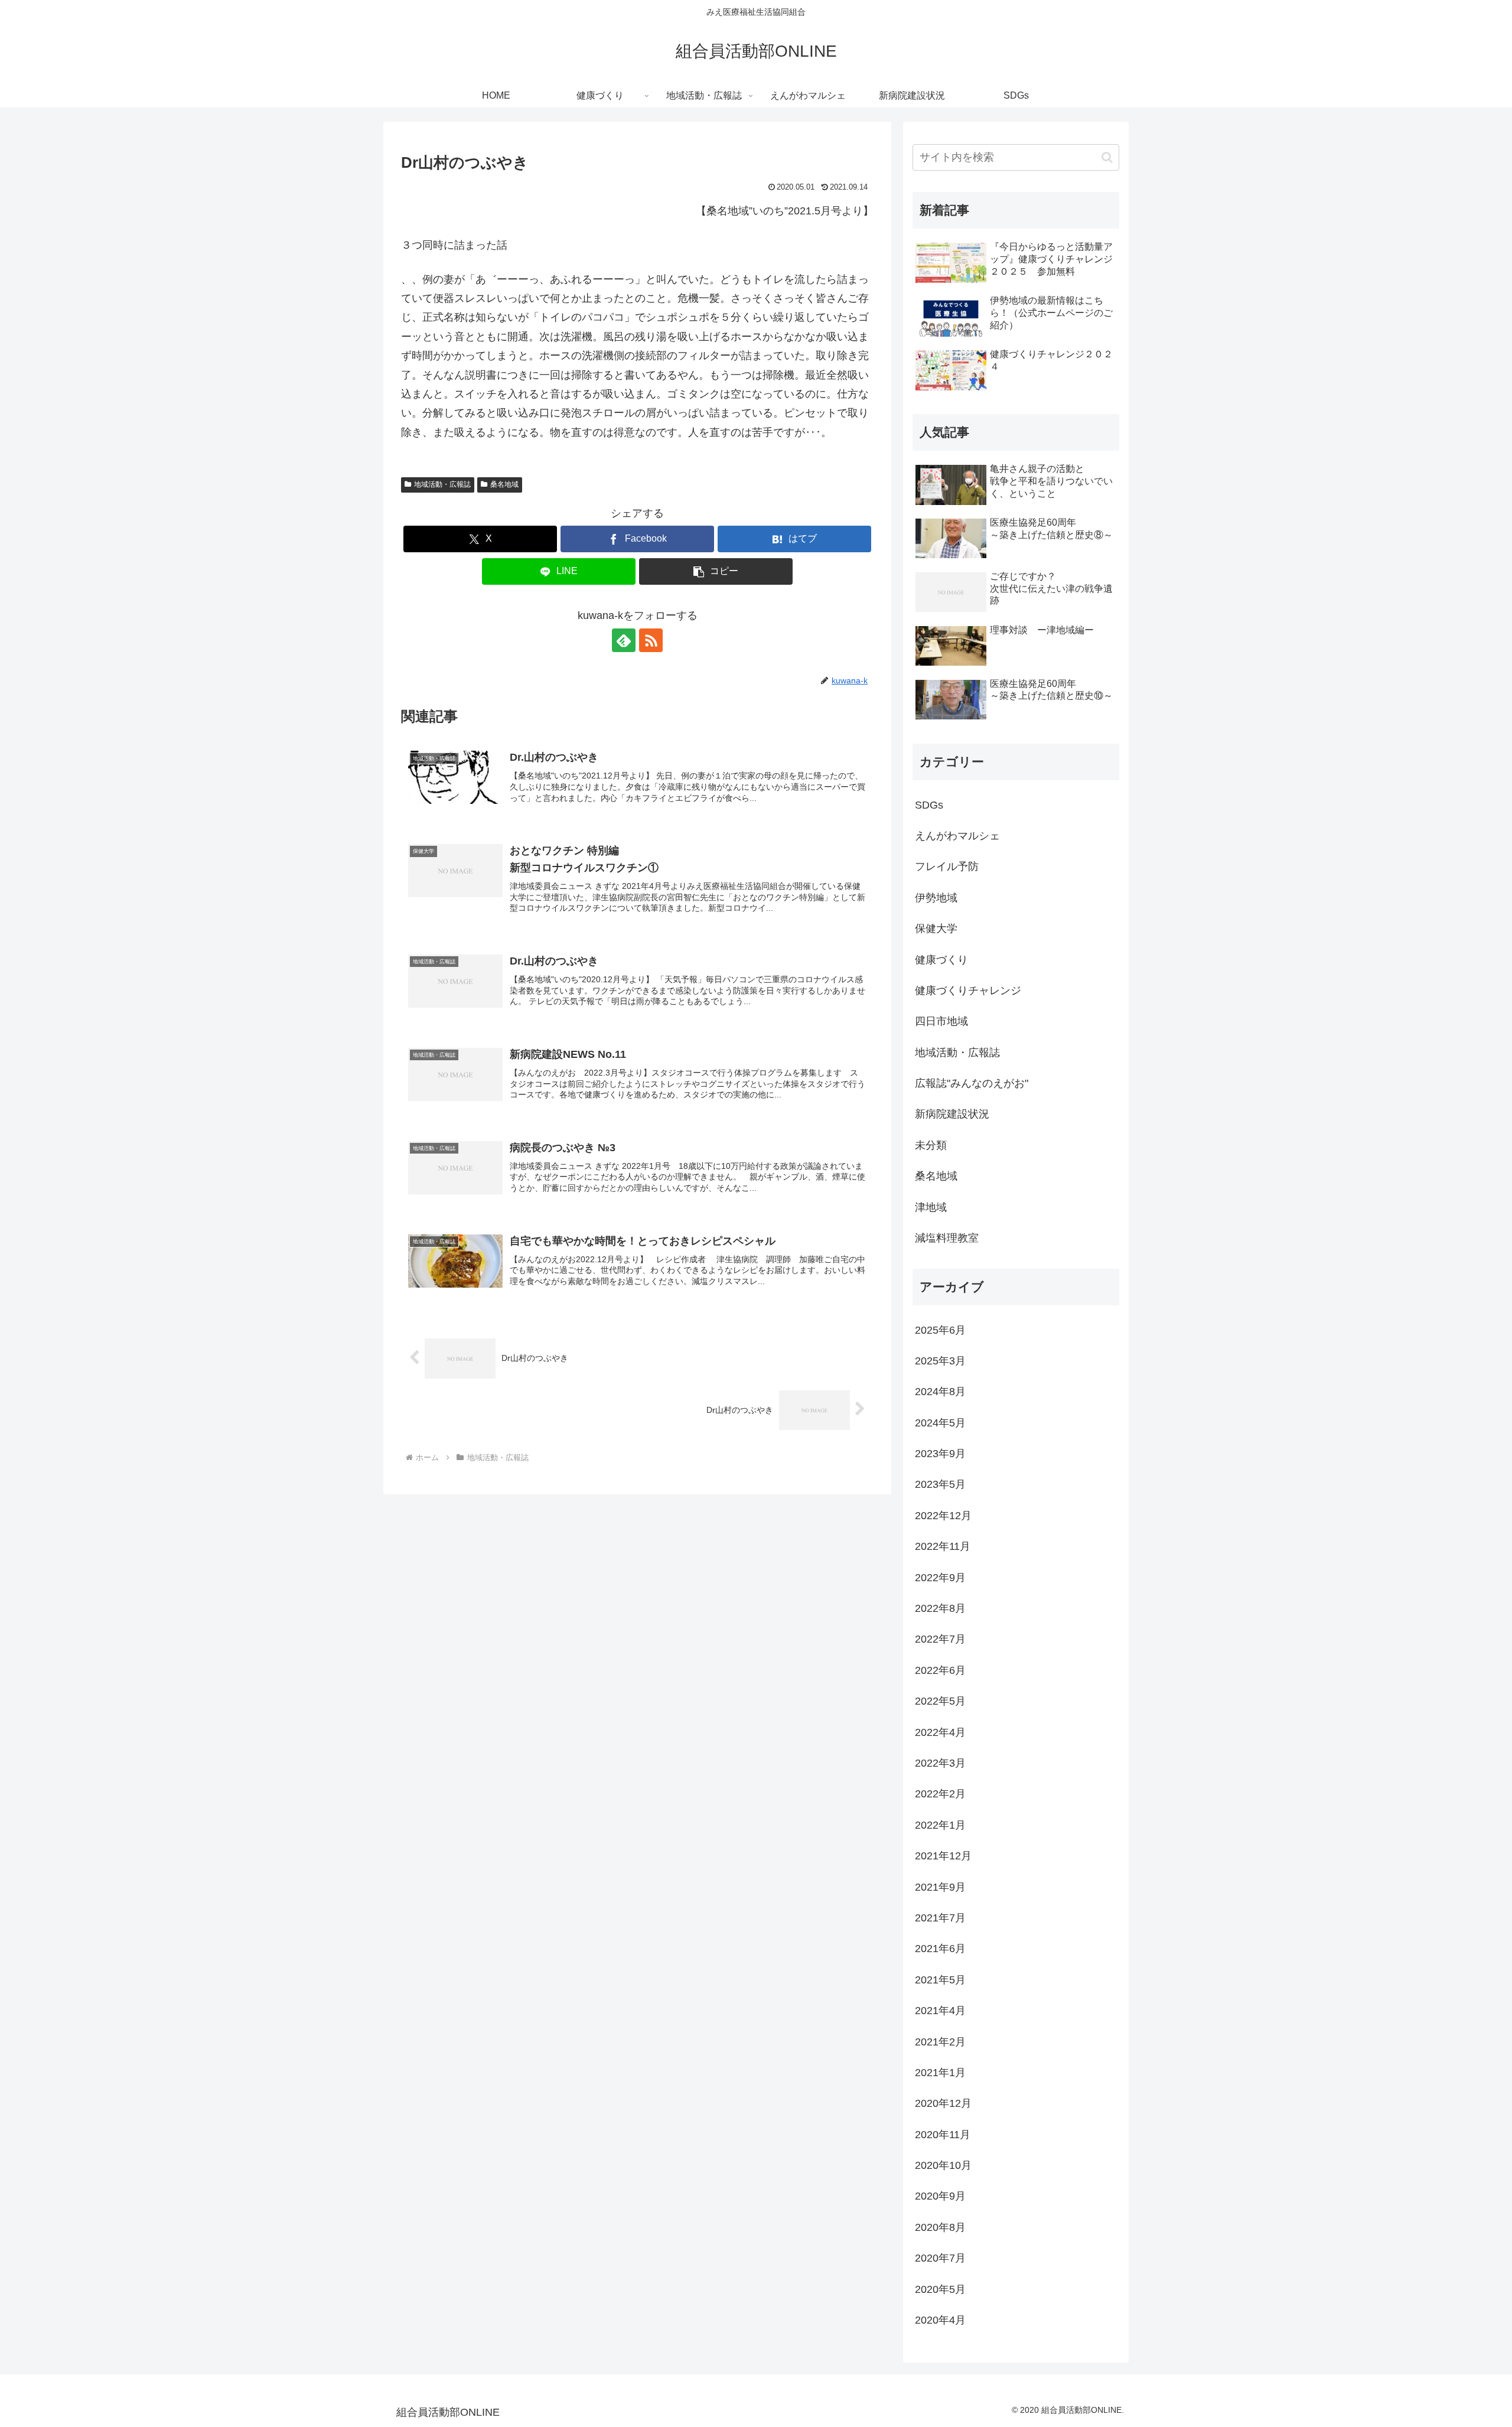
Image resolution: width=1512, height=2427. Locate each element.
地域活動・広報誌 (442, 484)
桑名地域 (504, 484)
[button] (716, 571)
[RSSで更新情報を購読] (651, 640)
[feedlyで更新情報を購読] (624, 640)
